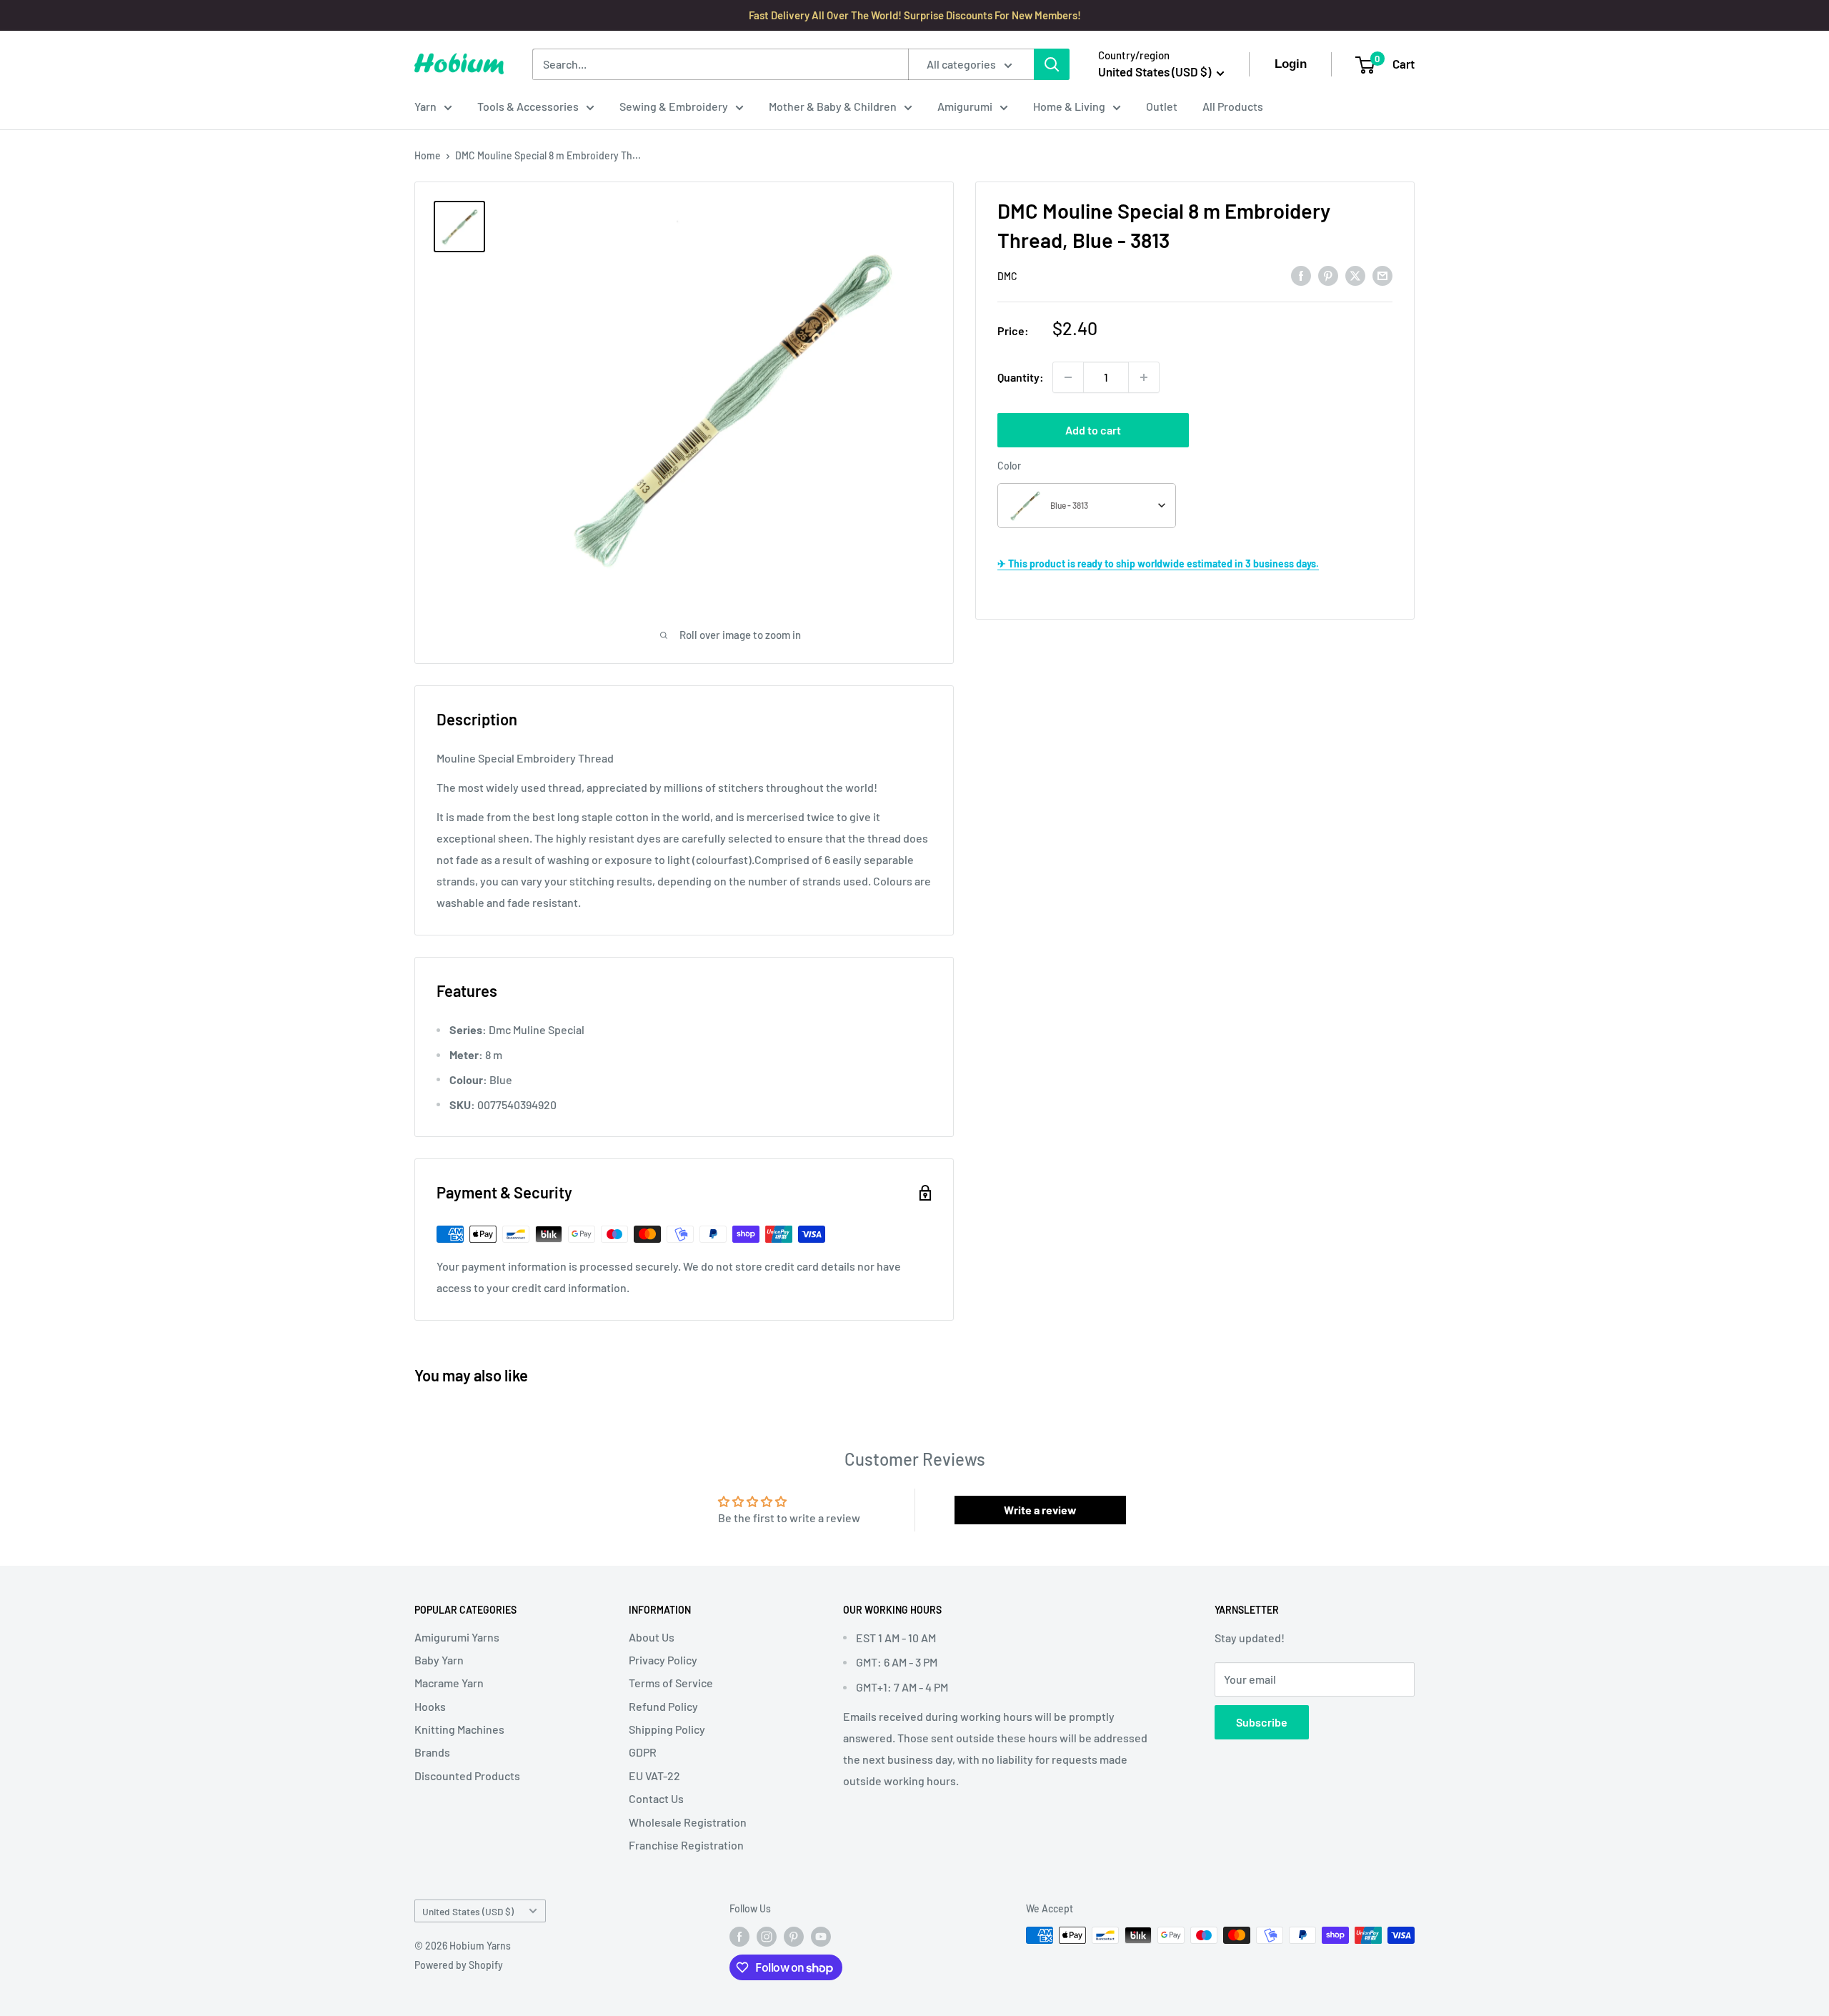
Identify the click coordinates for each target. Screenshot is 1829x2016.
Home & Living (1069, 106)
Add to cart (1093, 430)
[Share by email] (1382, 275)
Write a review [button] (1040, 1510)
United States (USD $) (468, 1911)
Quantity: (1021, 377)
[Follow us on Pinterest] (794, 1937)
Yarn (425, 106)
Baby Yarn (439, 1660)
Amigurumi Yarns (457, 1637)
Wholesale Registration (688, 1822)
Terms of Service (671, 1683)
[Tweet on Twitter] (1355, 275)
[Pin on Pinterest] (1328, 275)
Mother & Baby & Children (833, 106)
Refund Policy (663, 1706)
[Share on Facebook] (1301, 275)
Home (428, 155)
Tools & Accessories (528, 106)
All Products (1233, 106)
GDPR (643, 1752)
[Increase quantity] (1144, 377)
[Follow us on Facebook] (739, 1937)
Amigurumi (965, 106)
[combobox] (1087, 506)
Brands (432, 1752)
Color (1009, 466)
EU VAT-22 (654, 1776)
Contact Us (656, 1798)
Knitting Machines (459, 1729)
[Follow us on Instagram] (767, 1937)
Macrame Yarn (449, 1683)
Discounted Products (467, 1776)
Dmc (1007, 276)
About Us (652, 1637)
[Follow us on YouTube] (821, 1937)
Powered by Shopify (459, 1965)
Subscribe (1262, 1722)
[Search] (1052, 64)
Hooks (430, 1706)
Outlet (1162, 106)
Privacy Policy (663, 1660)
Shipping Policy (667, 1729)
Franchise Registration (686, 1845)
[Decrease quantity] (1068, 377)
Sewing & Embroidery (674, 106)
